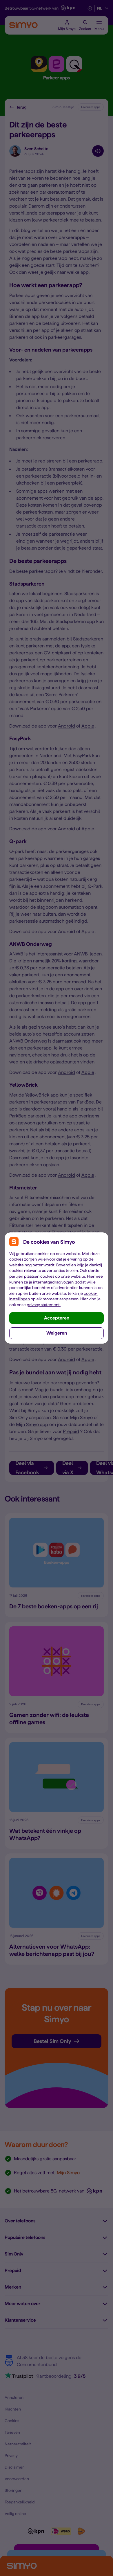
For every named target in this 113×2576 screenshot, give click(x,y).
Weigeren (57, 1333)
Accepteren (57, 1318)
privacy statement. (44, 1305)
